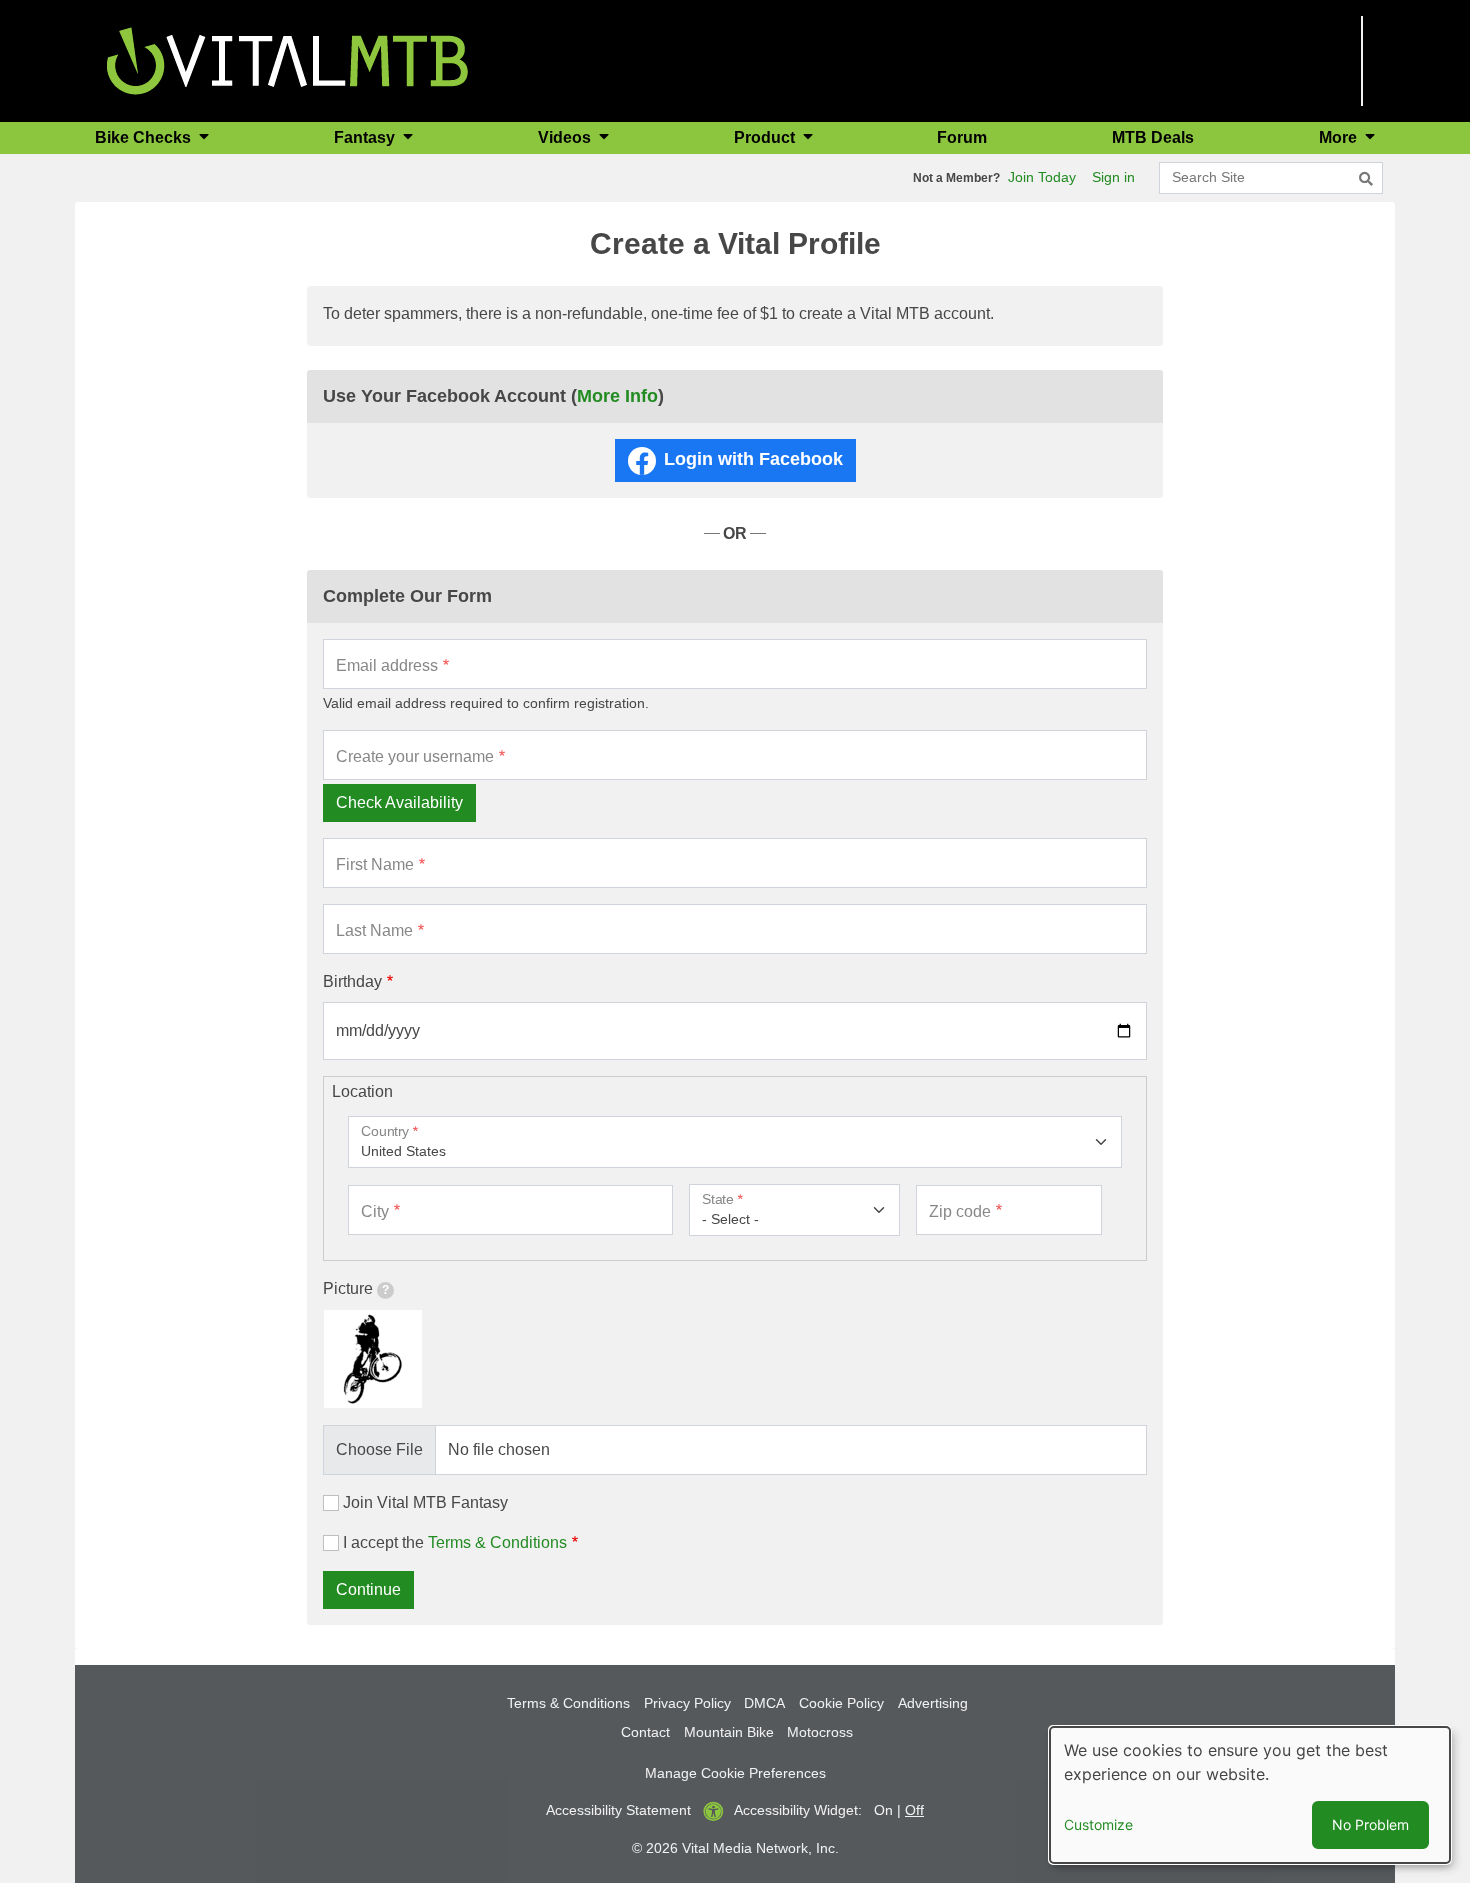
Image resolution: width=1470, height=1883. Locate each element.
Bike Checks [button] (145, 137)
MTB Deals (1153, 137)
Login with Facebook (753, 459)
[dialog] (1250, 1795)
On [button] (883, 1810)
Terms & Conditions (497, 1542)
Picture (348, 1288)
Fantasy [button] (366, 137)
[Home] (287, 59)
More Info (617, 396)
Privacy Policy (687, 1703)
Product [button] (766, 137)
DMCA (764, 1703)
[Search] (1366, 179)
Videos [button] (566, 137)
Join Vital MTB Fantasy (425, 1502)
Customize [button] (1098, 1824)
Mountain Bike (729, 1732)
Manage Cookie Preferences (735, 1773)
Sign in (1113, 177)
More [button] (1340, 137)
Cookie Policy (841, 1703)
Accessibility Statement (618, 1810)
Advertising (933, 1703)
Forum (962, 137)
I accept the (455, 1542)
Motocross (820, 1732)
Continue (368, 1589)
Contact (645, 1732)
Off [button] (914, 1810)
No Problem (1370, 1824)
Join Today (1042, 177)
